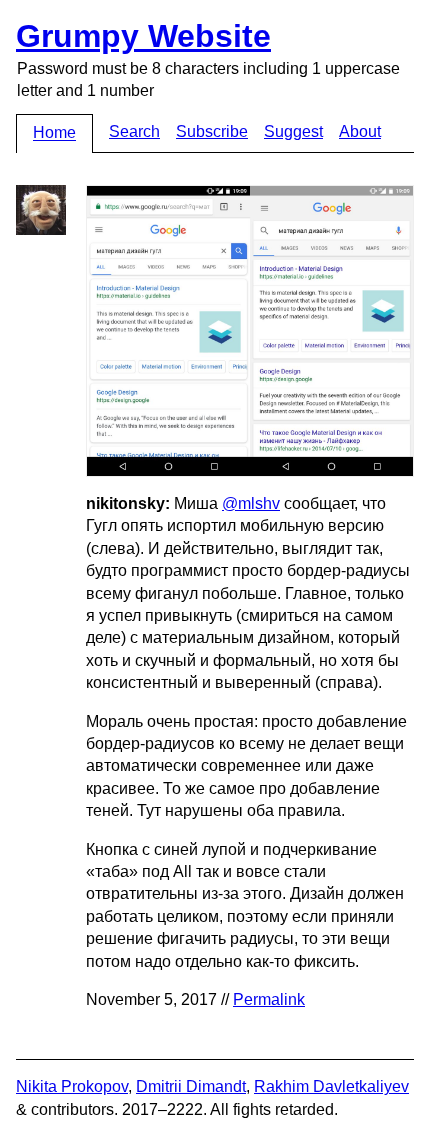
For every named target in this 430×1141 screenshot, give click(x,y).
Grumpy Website (143, 36)
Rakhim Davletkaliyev (331, 1086)
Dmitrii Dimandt (191, 1086)
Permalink (269, 999)
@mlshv (251, 503)
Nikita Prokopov (72, 1086)
